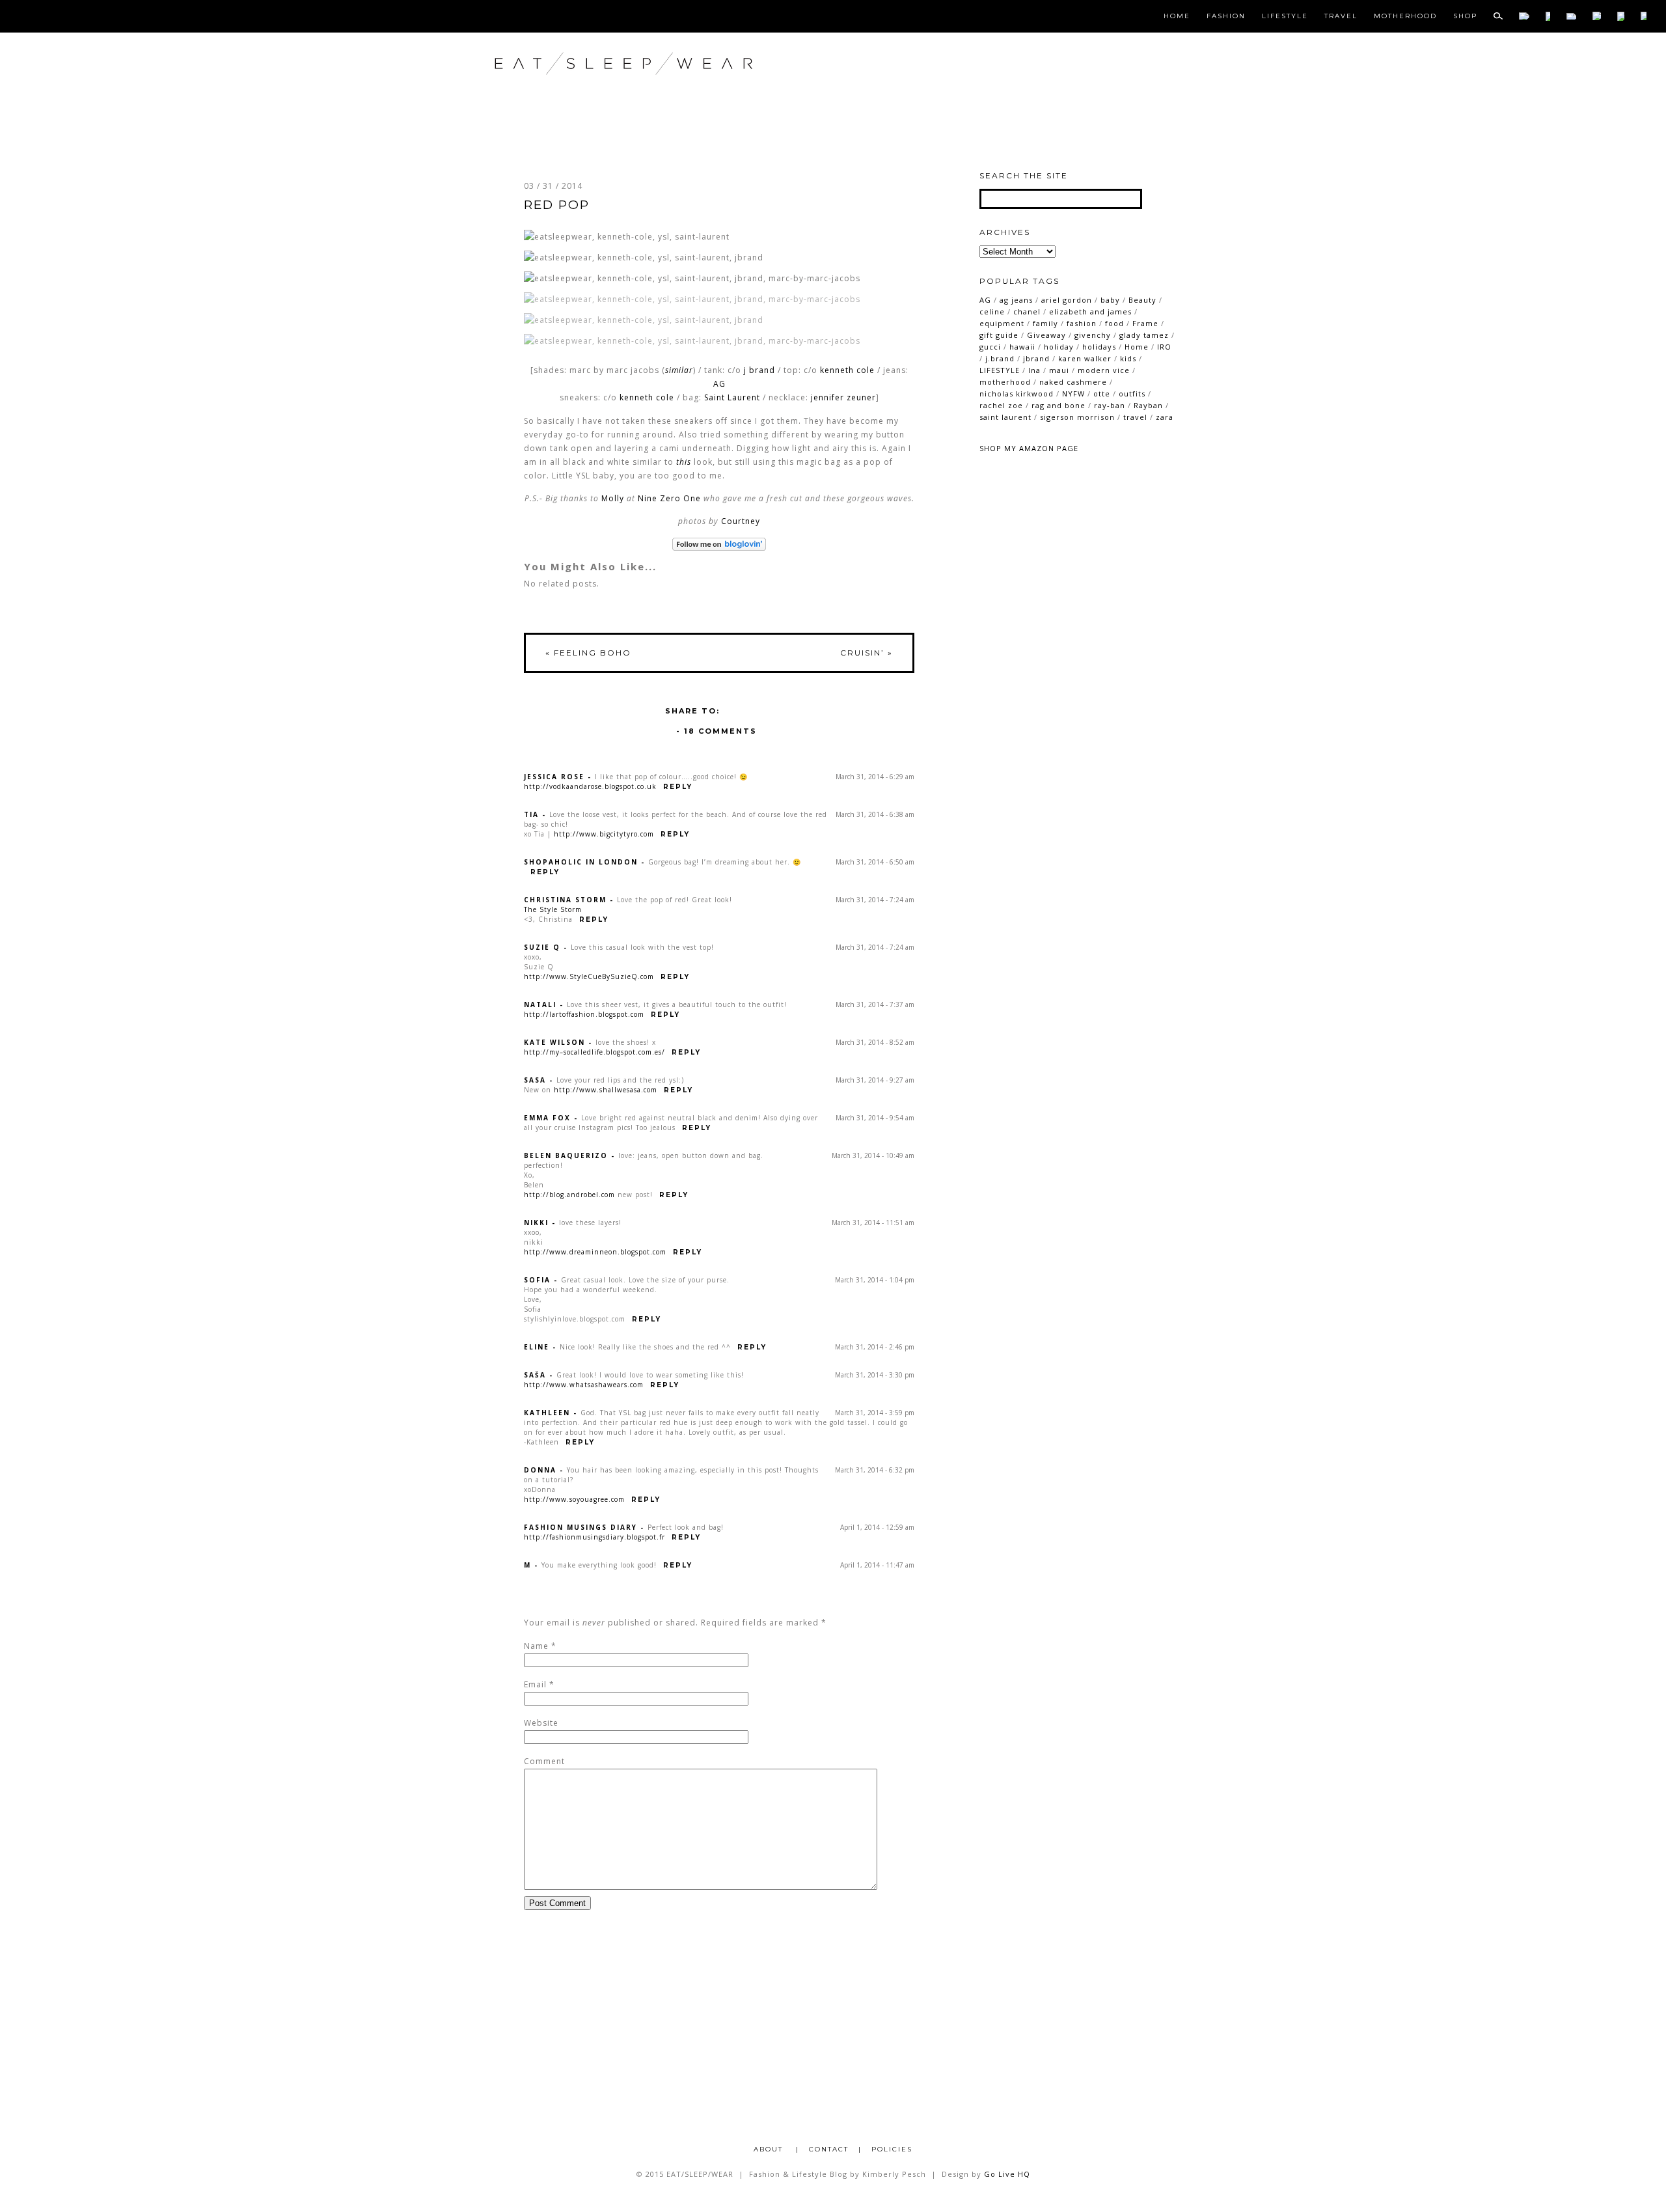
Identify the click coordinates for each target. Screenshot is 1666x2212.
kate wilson (554, 1042)
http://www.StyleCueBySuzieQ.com (589, 976)
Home (1177, 16)
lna (1034, 370)
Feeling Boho (588, 653)
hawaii (1022, 347)
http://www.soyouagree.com (574, 1499)
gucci (990, 347)
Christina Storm (565, 900)
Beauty (1142, 300)
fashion (1082, 323)
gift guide (999, 335)
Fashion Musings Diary (580, 1527)
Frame (1145, 323)
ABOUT (770, 2149)
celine (992, 311)
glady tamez (1144, 335)
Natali (540, 1004)
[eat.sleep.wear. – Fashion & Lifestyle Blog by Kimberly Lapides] (666, 91)
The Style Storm (553, 909)
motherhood (1005, 382)
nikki (536, 1223)
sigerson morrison (1077, 417)
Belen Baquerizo (566, 1155)
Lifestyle (1285, 16)
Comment (544, 1761)
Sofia (537, 1280)
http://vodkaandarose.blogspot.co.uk (590, 786)
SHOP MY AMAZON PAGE (1029, 448)
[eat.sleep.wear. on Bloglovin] (719, 544)
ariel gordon (1067, 300)
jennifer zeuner (843, 397)
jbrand (1036, 358)
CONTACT (829, 2149)
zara (1165, 417)
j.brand (1000, 358)
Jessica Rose (554, 777)
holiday (1059, 347)
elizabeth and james (1090, 311)
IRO (1164, 347)
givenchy (1093, 335)
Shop (1465, 16)
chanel (1027, 311)
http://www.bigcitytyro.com (604, 834)
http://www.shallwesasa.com (606, 1090)
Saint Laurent (732, 397)
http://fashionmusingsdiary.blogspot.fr (594, 1537)
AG (719, 384)
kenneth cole (847, 370)
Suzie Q (542, 947)
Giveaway (1046, 335)
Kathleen (547, 1413)
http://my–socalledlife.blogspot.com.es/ (594, 1052)
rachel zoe (1001, 405)
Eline (537, 1347)
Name (536, 1646)
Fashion (1226, 16)
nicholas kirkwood (1017, 394)
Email (535, 1684)
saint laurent (1005, 417)
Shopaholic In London (581, 862)
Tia (531, 814)
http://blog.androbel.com (569, 1195)
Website (541, 1723)
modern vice (1104, 370)
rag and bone (1058, 405)
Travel (1341, 16)
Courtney (741, 521)
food (1114, 323)
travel (1135, 417)
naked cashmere (1073, 382)
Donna (540, 1470)
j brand (759, 370)
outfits (1132, 394)
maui (1059, 370)
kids (1128, 358)
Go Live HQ (1007, 2174)
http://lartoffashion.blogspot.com (584, 1014)
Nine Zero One (669, 498)
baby (1110, 300)
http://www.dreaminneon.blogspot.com (595, 1252)
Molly (613, 498)
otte (1102, 394)
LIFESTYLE (1000, 370)
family (1045, 323)
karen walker (1085, 358)
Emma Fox (547, 1118)
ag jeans (1016, 300)
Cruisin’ (867, 653)
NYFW (1073, 394)
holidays (1099, 347)
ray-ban (1110, 405)
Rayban (1148, 405)
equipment (1002, 323)
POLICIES (892, 2149)
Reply (678, 787)
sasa (535, 1080)
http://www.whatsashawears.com (584, 1385)
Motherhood (1405, 16)
